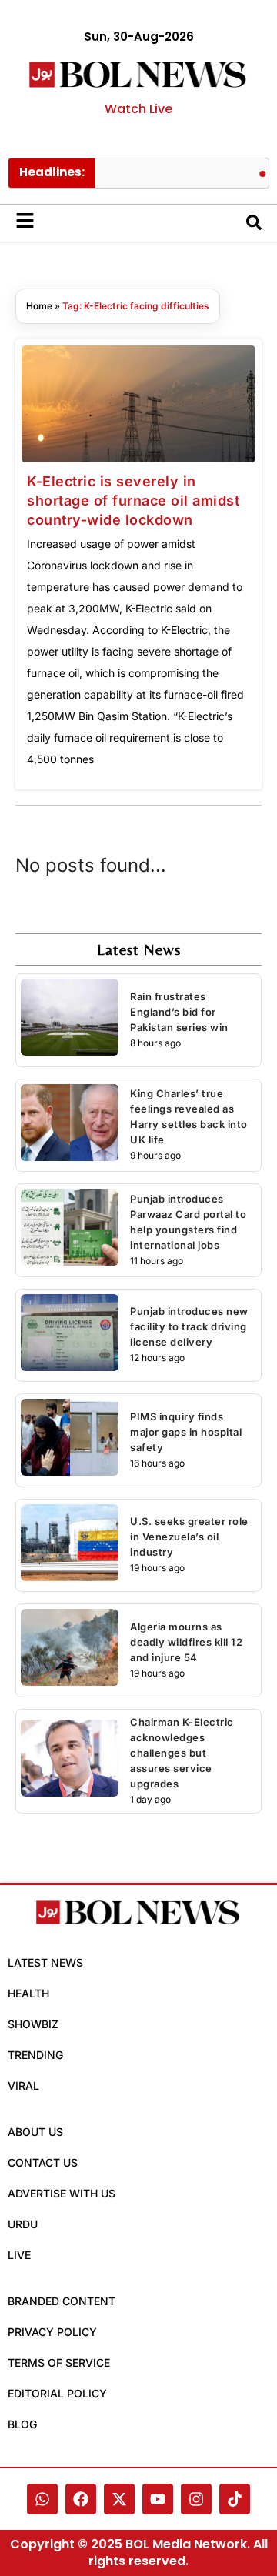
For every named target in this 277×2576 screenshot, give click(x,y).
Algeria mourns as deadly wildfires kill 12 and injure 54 (186, 1642)
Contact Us (43, 2162)
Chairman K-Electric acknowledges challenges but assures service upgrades (182, 1753)
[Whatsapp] (42, 2499)
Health (28, 1993)
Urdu (23, 2224)
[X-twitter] (119, 2499)
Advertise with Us (62, 2193)
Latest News (45, 1962)
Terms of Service (59, 2362)
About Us (35, 2132)
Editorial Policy (57, 2393)
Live (19, 2255)
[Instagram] (196, 2499)
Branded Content (62, 2301)
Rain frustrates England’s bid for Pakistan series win (179, 1012)
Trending (35, 2055)
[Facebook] (81, 2499)
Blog (22, 2424)
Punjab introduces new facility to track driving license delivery (189, 1326)
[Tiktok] (235, 2499)
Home (39, 306)
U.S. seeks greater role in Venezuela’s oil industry (189, 1537)
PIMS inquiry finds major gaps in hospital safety (186, 1432)
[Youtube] (158, 2499)
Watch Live (138, 109)
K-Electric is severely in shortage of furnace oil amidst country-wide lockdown (133, 501)
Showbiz (33, 2024)
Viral (23, 2085)
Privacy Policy (52, 2332)
